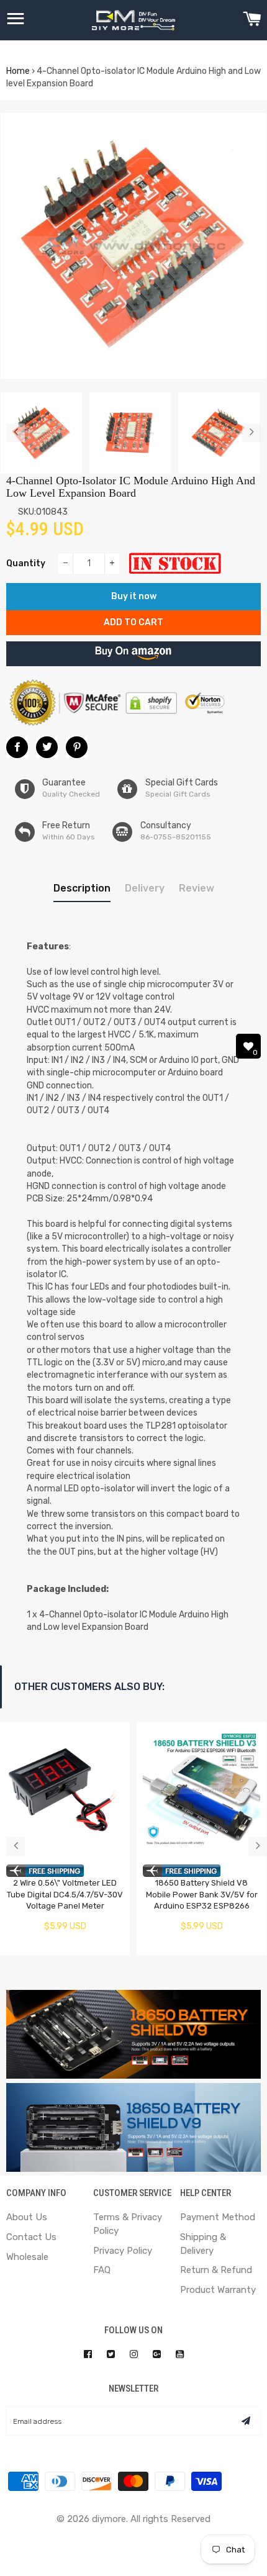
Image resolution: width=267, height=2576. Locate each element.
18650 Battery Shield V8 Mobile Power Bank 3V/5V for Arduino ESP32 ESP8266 (202, 1894)
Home (18, 71)
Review (197, 888)
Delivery (145, 888)
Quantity (26, 563)
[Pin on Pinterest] (77, 747)
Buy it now (134, 596)
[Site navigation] (16, 20)
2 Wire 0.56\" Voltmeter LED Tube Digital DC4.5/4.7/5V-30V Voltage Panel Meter (65, 1894)
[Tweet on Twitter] (47, 747)
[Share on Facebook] (17, 747)
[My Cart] (252, 20)
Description (82, 888)
